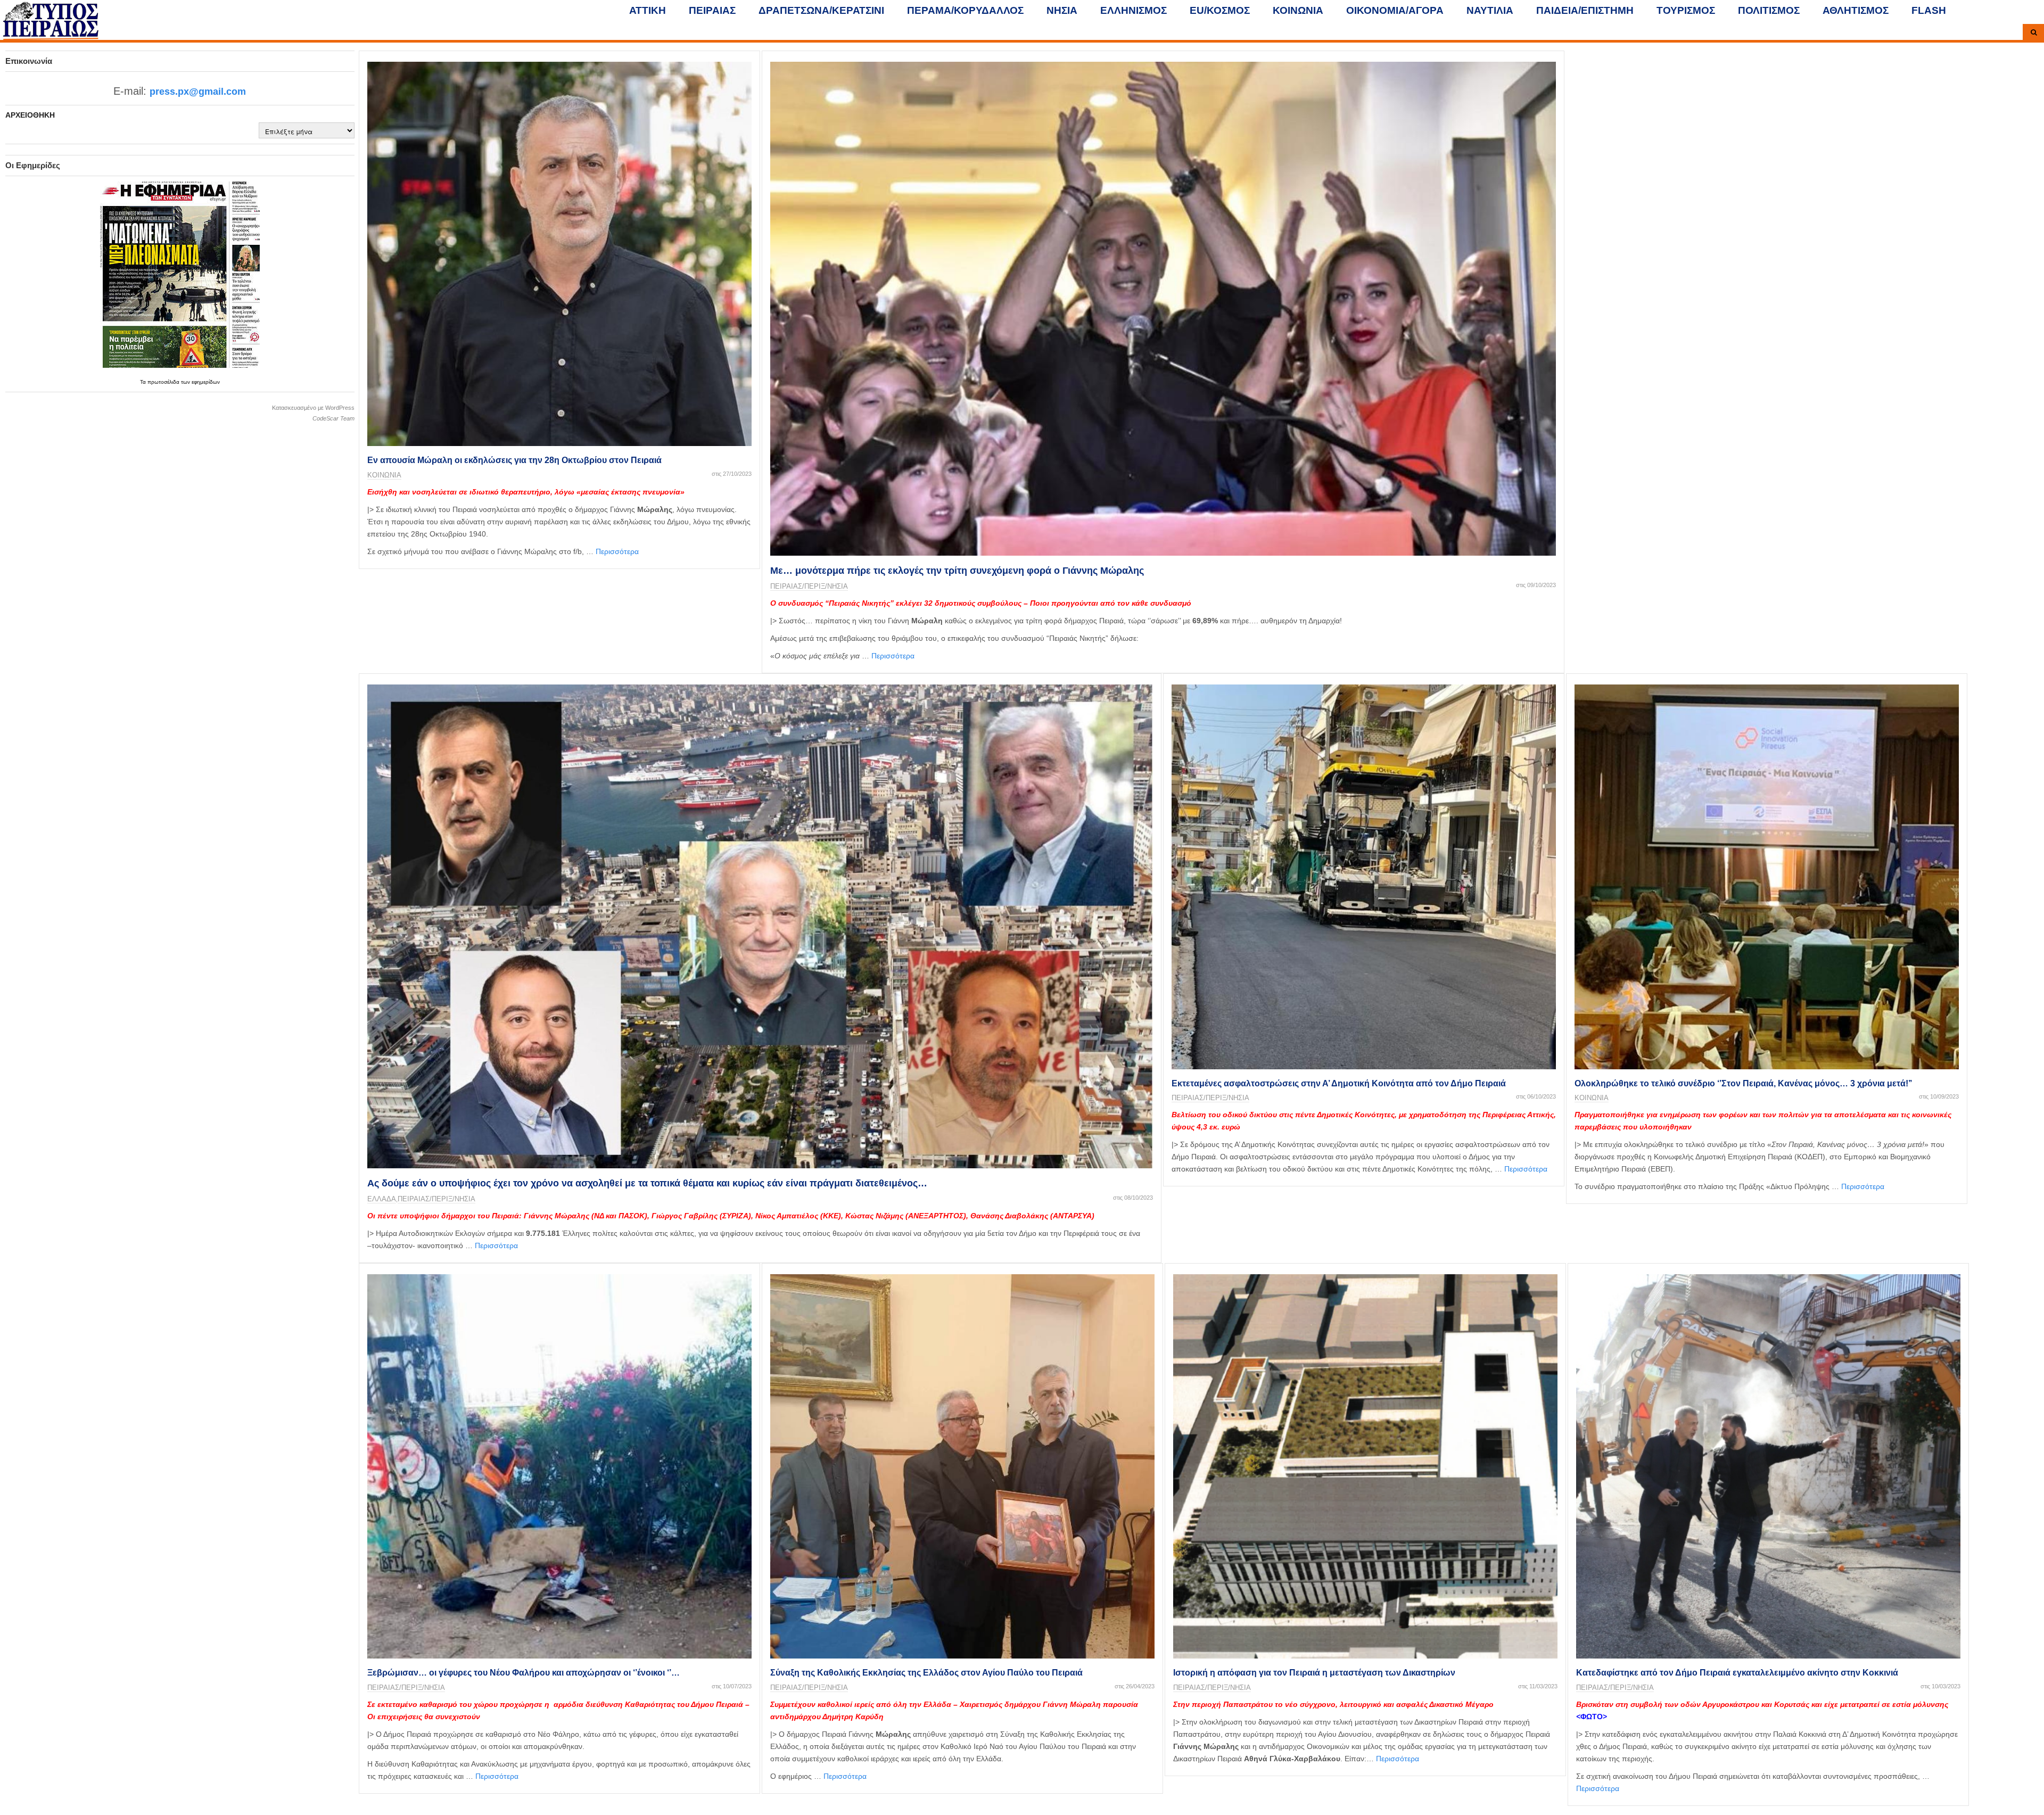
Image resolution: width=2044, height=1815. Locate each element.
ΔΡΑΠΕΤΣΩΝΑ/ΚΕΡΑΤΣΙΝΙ (821, 10)
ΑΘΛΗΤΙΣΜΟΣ (1856, 10)
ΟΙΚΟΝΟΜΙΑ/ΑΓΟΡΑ (1395, 10)
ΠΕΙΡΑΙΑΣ (712, 10)
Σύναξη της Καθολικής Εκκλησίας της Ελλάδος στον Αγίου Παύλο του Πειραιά (926, 1673)
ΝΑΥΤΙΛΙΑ (1490, 10)
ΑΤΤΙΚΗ (648, 10)
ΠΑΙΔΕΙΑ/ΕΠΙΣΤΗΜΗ (1585, 10)
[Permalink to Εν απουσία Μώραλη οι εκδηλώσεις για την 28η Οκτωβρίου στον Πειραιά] (559, 254)
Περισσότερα (617, 551)
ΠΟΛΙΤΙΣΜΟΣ (1769, 10)
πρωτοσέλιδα (164, 382)
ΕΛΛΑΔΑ (382, 1199)
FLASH (1929, 10)
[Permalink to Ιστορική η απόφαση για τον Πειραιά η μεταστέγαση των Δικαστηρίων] (1365, 1466)
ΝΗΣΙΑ (1062, 10)
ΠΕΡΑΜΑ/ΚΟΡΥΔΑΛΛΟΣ (965, 10)
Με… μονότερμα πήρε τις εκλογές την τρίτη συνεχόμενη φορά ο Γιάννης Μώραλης (957, 571)
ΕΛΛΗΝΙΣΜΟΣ (1134, 10)
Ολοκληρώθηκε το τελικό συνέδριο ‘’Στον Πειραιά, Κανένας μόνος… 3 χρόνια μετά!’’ (1743, 1083)
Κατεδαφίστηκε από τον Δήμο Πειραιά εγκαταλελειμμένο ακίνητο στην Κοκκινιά (1737, 1673)
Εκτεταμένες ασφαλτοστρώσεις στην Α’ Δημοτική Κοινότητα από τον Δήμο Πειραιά (1339, 1083)
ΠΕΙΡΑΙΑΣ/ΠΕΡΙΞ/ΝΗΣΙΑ (809, 586)
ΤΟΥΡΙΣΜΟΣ (1686, 10)
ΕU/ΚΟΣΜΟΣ (1220, 10)
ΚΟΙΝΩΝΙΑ (1298, 10)
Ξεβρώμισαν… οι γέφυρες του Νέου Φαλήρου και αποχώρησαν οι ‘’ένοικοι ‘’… (524, 1673)
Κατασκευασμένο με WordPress (313, 408)
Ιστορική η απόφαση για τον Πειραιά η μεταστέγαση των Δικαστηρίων (1314, 1673)
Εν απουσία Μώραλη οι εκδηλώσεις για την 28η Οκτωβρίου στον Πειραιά (514, 460)
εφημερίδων (206, 382)
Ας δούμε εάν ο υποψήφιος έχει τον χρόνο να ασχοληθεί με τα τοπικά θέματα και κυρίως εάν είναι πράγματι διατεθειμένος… (647, 1183)
